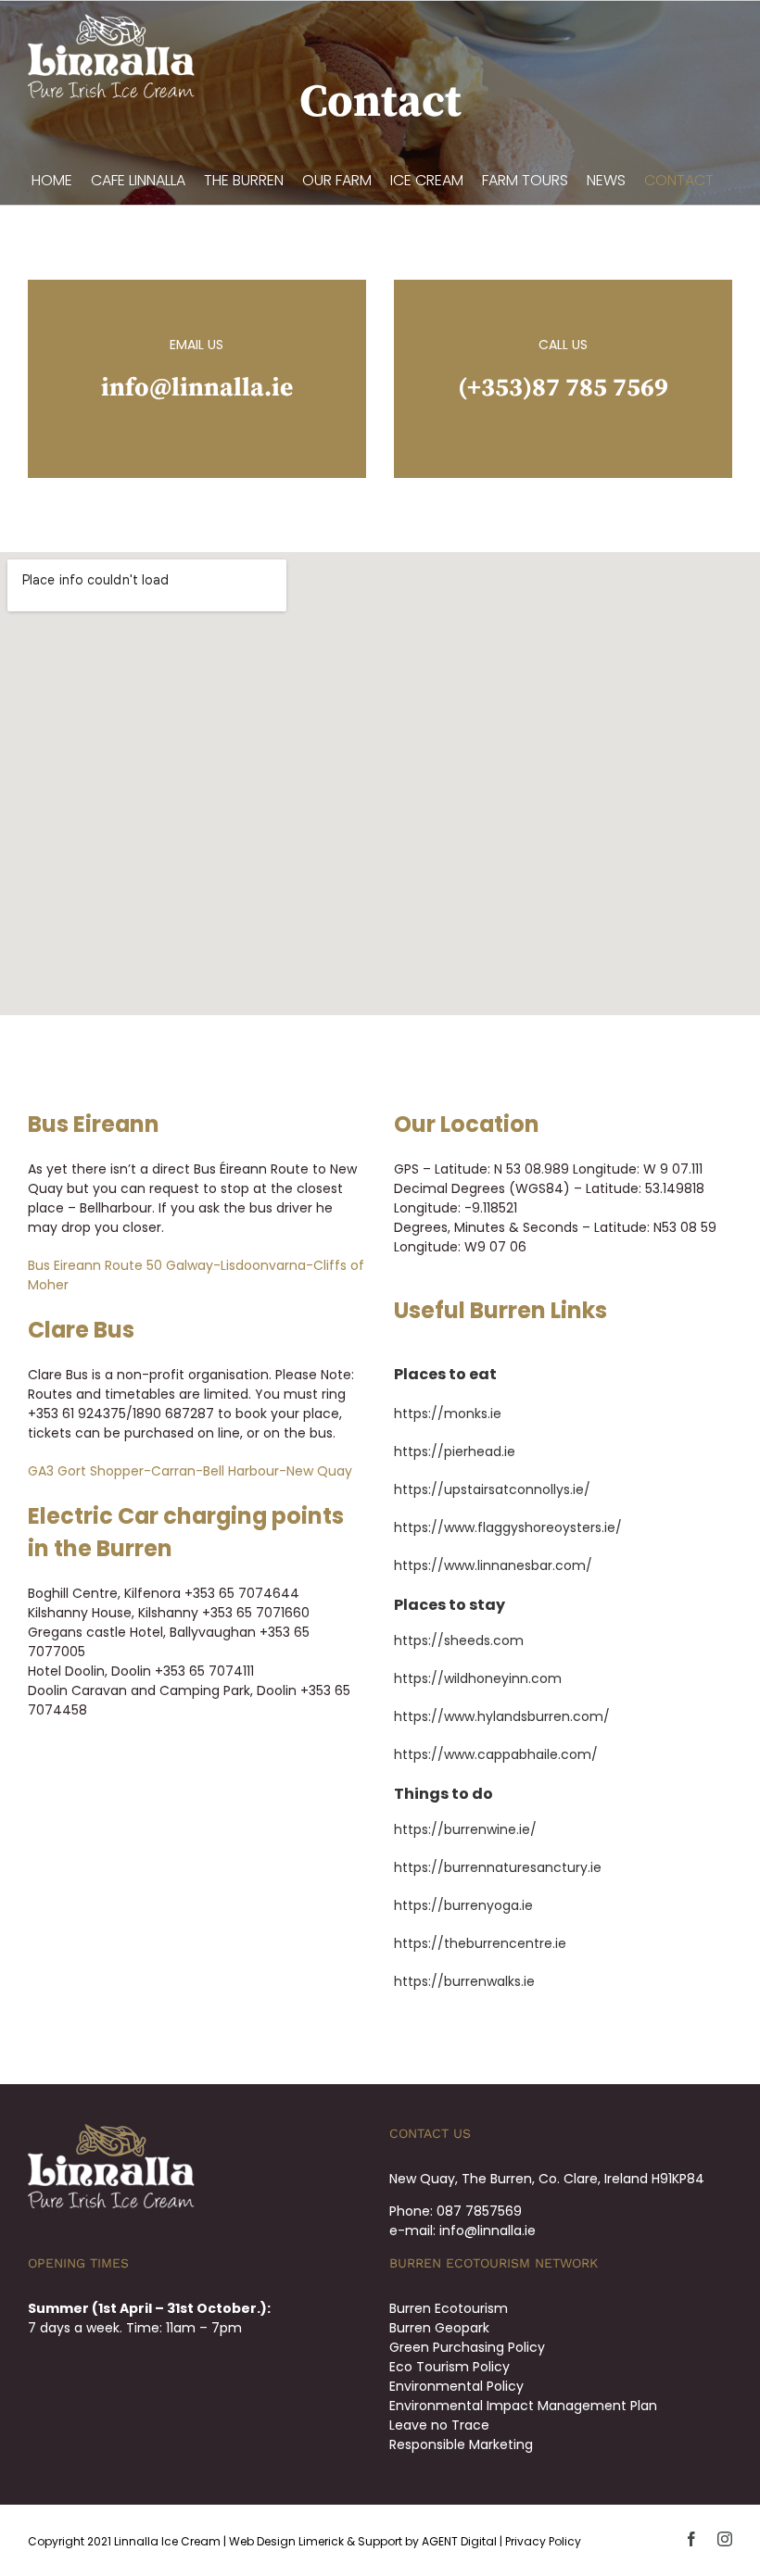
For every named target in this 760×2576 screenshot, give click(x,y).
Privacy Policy (543, 2541)
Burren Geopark (439, 2328)
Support (380, 2541)
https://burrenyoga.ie (463, 1905)
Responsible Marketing (461, 2444)
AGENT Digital (459, 2541)
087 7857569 (479, 2211)
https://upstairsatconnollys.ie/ (492, 1489)
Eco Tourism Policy (450, 2367)
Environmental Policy (456, 2386)
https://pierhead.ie (455, 1451)
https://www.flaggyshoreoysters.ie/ (508, 1527)
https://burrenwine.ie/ (465, 1829)
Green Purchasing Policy (467, 2347)
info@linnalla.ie (197, 388)
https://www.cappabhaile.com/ (496, 1754)
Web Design (262, 2541)
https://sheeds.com (459, 1640)
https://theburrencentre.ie (480, 1943)
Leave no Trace (439, 2425)
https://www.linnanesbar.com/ (493, 1565)
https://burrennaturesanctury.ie (498, 1867)
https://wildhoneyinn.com (478, 1678)
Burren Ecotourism (449, 2308)
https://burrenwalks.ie (464, 1981)
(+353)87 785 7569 (563, 388)
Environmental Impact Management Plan (523, 2406)
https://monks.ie (448, 1414)
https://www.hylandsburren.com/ (502, 1716)
